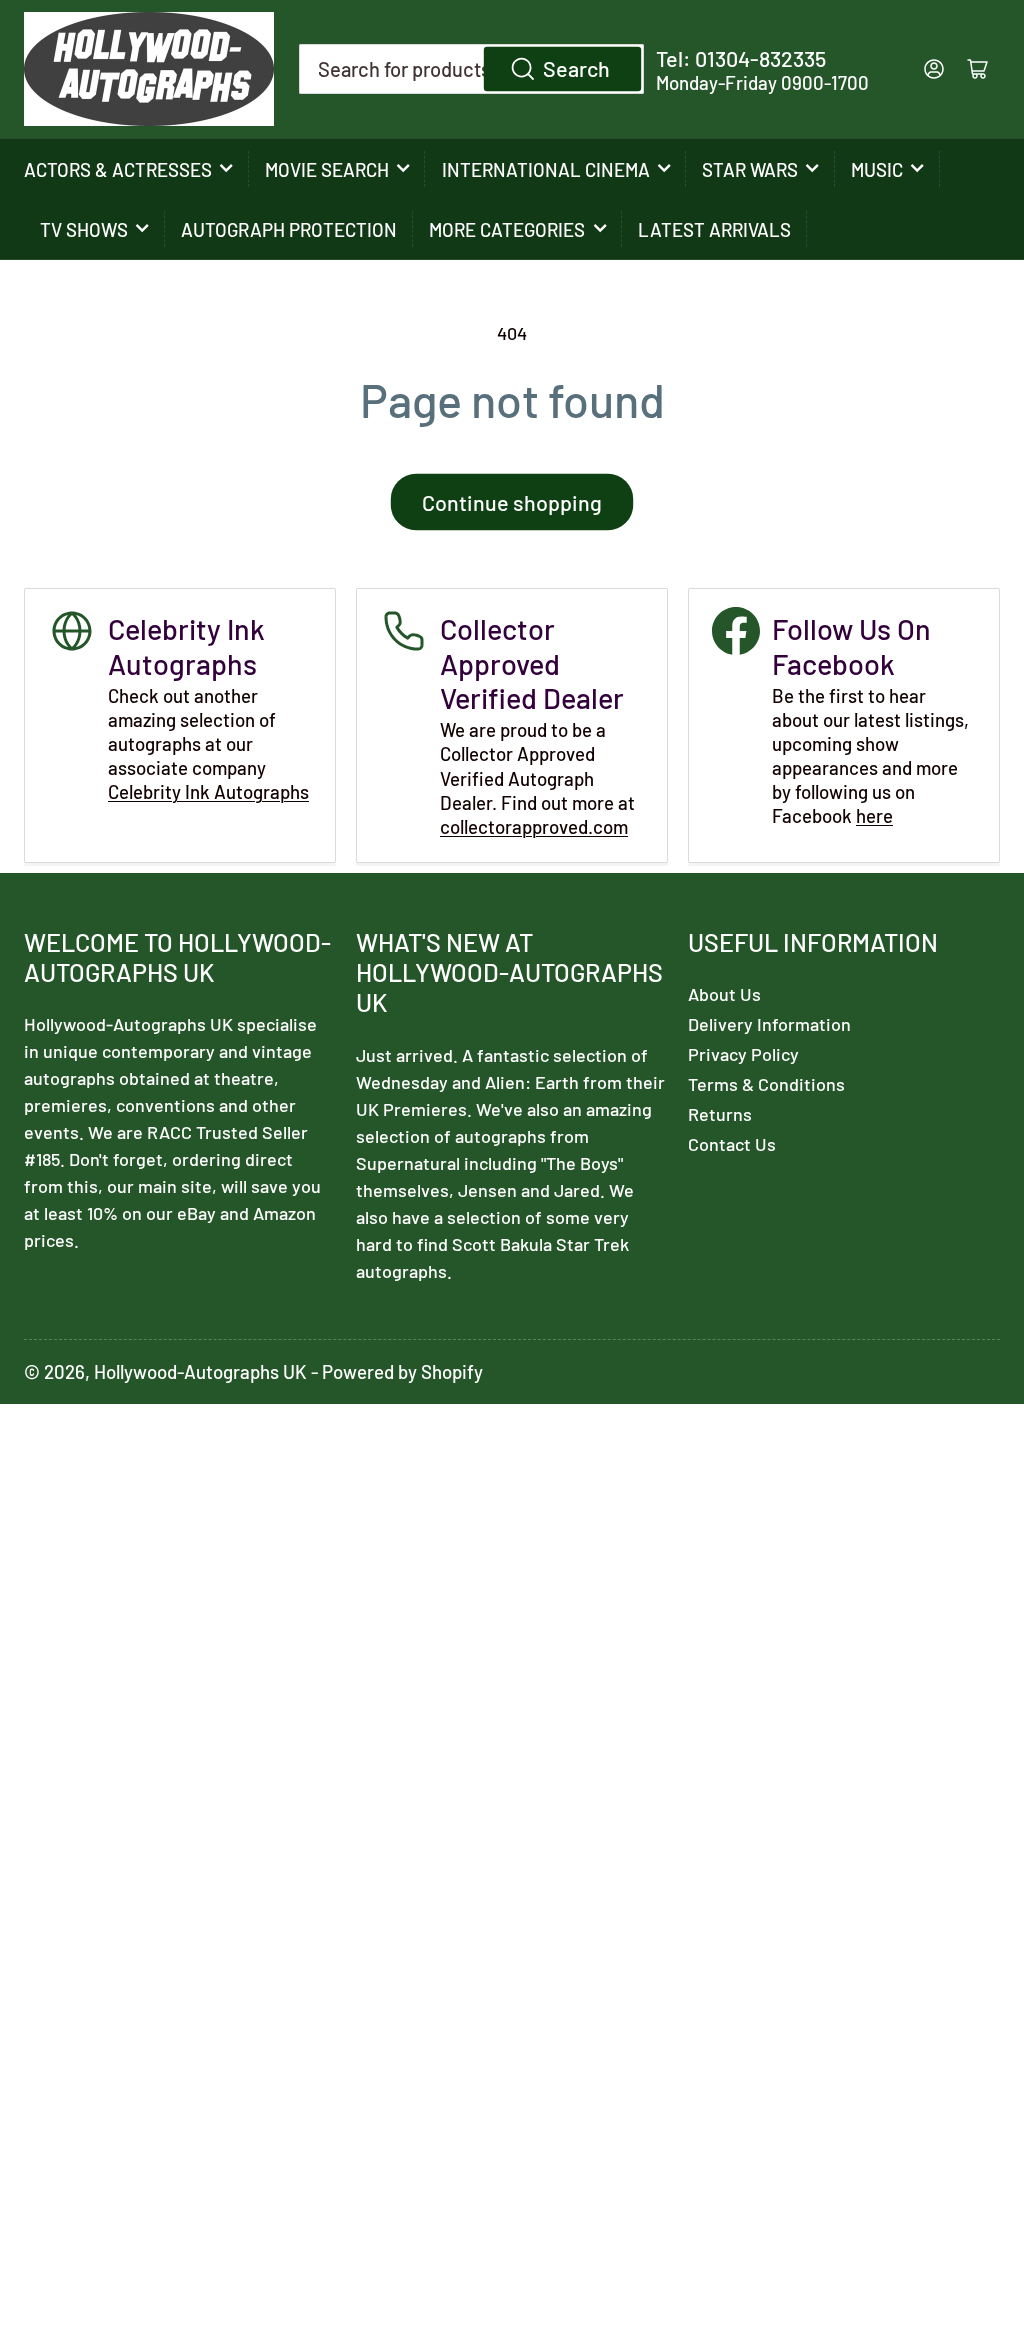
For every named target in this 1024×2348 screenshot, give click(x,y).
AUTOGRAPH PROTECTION (289, 229)
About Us (724, 994)
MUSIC (877, 169)
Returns (720, 1114)
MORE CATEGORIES (507, 229)
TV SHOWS (84, 229)
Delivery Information (769, 1024)
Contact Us (732, 1144)
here (874, 815)
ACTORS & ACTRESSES (118, 169)
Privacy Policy (743, 1054)
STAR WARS (750, 169)
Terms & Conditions (766, 1084)
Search (576, 68)
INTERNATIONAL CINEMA (546, 169)
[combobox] (472, 69)
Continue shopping (512, 502)
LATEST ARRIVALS (714, 229)
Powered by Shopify (402, 1371)
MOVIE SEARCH (327, 169)
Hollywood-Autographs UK (200, 1371)
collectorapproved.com (534, 826)
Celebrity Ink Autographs (208, 791)
